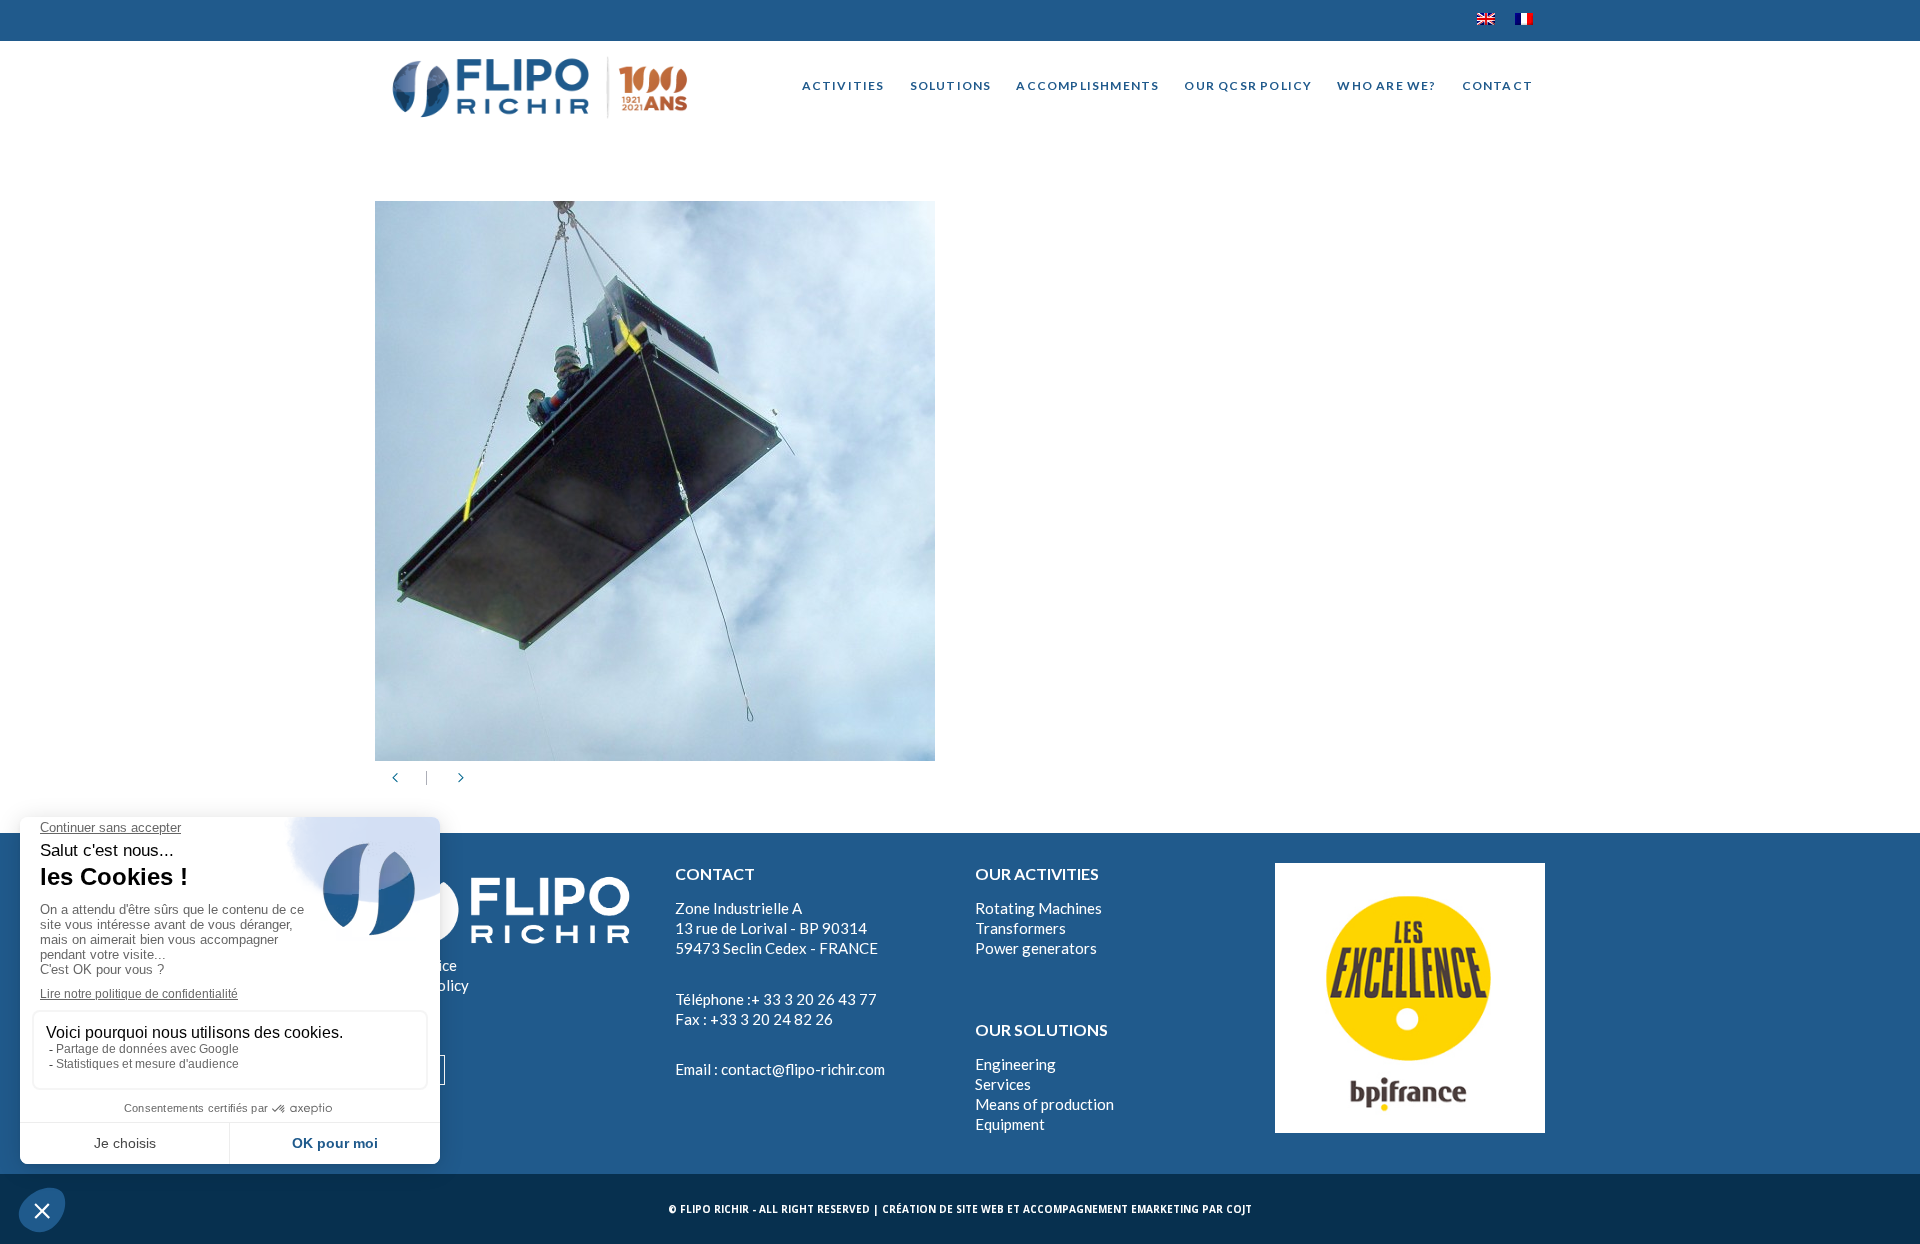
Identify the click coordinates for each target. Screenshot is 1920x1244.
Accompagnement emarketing (1111, 1209)
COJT (1239, 1209)
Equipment (1010, 1124)
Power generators (1036, 948)
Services (1003, 1084)
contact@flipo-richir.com (803, 1069)
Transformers (1020, 928)
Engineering (1015, 1064)
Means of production (1044, 1104)
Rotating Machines (1038, 908)
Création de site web (943, 1209)
